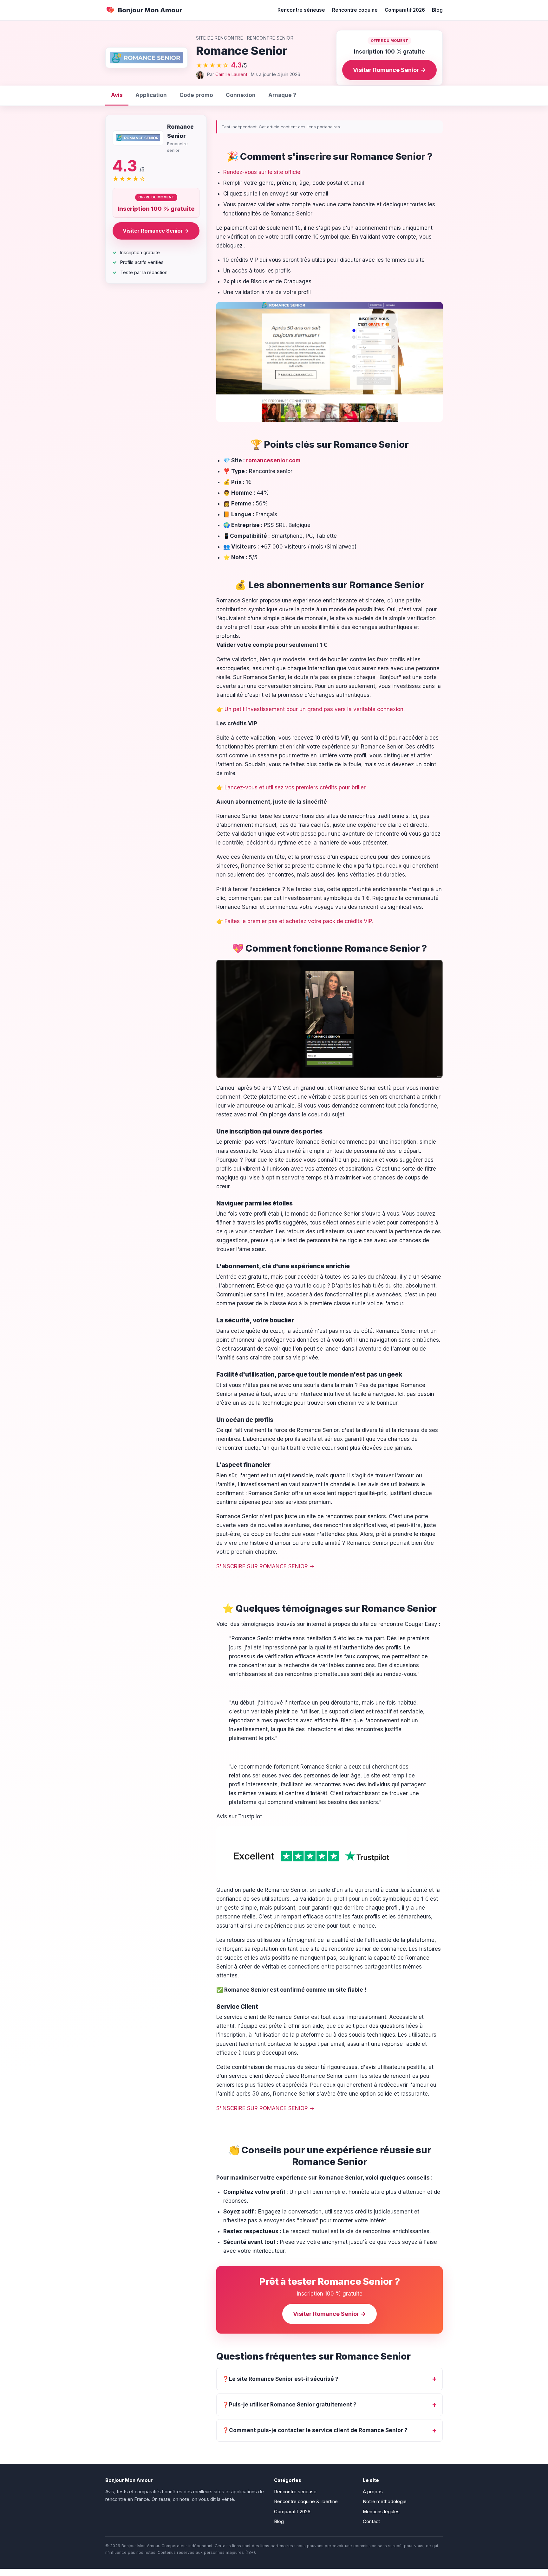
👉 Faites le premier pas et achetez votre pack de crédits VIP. (295, 921)
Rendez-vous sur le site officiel (262, 172)
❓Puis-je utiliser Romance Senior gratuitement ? (289, 2405)
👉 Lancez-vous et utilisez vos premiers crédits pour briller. (291, 787)
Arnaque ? (282, 95)
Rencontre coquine (355, 10)
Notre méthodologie (385, 2502)
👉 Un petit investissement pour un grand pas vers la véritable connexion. (310, 709)
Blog (437, 10)
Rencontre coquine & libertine (306, 2502)
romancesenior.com (273, 460)
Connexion (241, 95)
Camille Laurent (231, 74)
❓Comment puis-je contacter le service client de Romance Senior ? (315, 2430)
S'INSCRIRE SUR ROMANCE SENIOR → (265, 1566)
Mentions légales (381, 2512)
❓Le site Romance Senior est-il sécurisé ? (280, 2379)
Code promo (196, 95)
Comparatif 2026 (405, 10)
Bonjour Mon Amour (150, 10)
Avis (117, 95)
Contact (371, 2521)
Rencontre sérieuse (301, 10)
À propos (373, 2492)
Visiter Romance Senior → (389, 70)
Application (151, 95)
